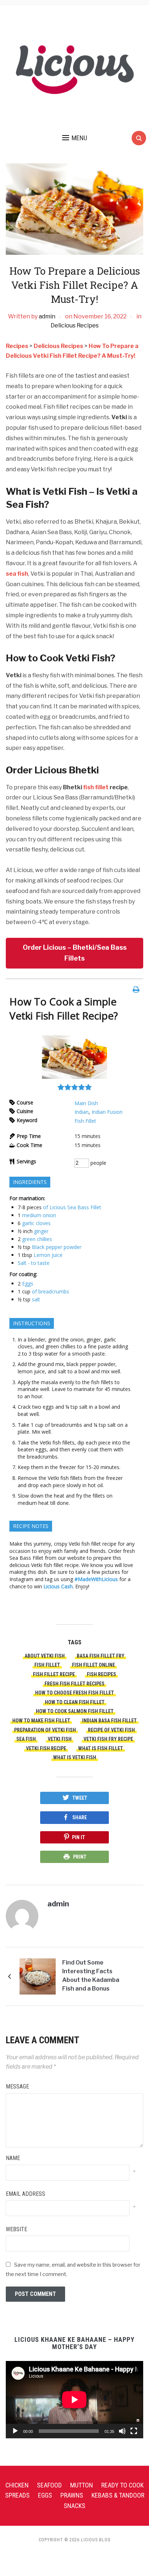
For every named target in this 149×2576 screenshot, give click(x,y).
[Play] (15, 2431)
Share (80, 1817)
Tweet (80, 1798)
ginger (41, 1231)
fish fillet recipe (54, 1674)
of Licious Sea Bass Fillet (72, 1207)
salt (36, 1299)
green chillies (37, 1239)
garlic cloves (36, 1223)
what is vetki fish (75, 1757)
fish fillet (96, 787)
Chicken (17, 2485)
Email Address (25, 2194)
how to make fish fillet (41, 1721)
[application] (74, 2399)
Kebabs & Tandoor (118, 2495)
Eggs (28, 1283)
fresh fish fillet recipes (74, 1684)
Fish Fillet (85, 1121)
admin (47, 316)
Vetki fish (60, 1739)
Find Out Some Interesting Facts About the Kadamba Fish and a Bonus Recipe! (91, 1977)
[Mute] (122, 2431)
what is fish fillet (101, 1748)
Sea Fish (26, 1739)
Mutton (82, 2485)
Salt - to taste (34, 1263)
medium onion (39, 1215)
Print (80, 1857)
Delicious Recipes (75, 325)
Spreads (17, 2495)
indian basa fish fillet (109, 1721)
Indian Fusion (107, 1112)
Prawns (72, 2495)
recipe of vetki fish (111, 1730)
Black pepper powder (57, 1247)
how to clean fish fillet (75, 1702)
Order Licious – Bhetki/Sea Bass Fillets (75, 953)
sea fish (17, 574)
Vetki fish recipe (46, 1748)
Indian (82, 1112)
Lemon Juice (48, 1255)
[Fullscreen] (134, 2431)
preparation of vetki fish (45, 1730)
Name (13, 2158)
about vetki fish (45, 1656)
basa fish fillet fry (101, 1656)
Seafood (49, 2485)
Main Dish (86, 1103)
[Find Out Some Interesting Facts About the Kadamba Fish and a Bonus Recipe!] (38, 1976)
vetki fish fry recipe (108, 1739)
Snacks (74, 2506)
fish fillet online (93, 1665)
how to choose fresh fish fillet (74, 1693)
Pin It (78, 1837)
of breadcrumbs (50, 1291)
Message (17, 2086)
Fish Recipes (101, 1674)
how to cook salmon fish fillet (75, 1711)
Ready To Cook (122, 2485)
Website (16, 2229)
